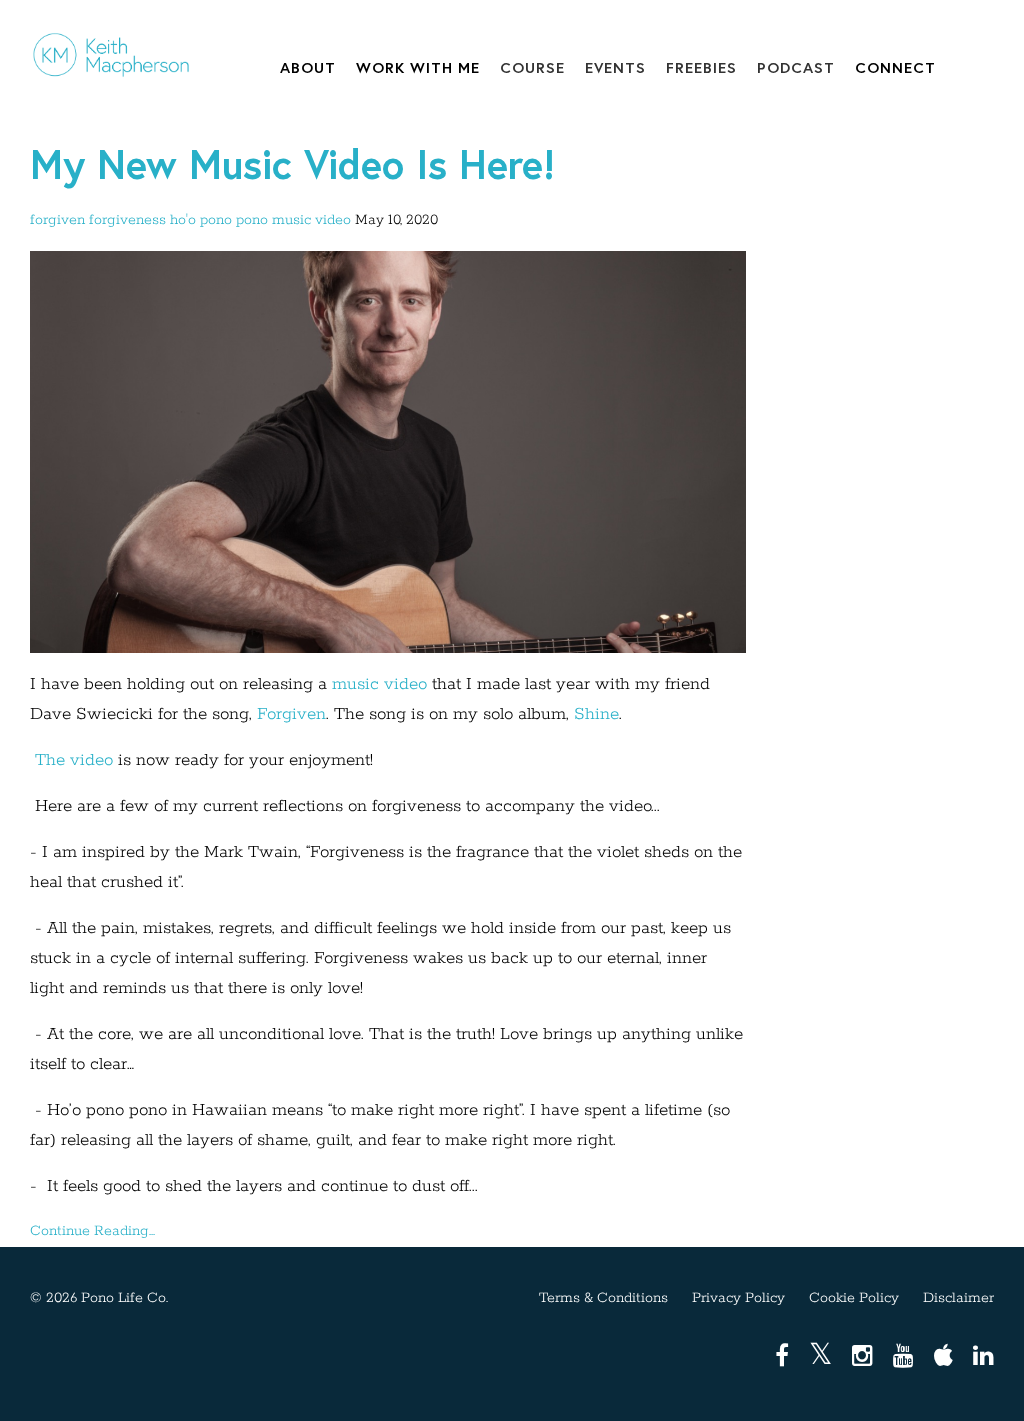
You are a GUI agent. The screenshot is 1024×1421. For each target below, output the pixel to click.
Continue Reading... (92, 1231)
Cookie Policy (854, 1298)
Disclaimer (958, 1298)
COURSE (532, 67)
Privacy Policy (738, 1298)
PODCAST (796, 67)
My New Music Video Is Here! (292, 163)
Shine (596, 714)
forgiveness (127, 220)
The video (74, 760)
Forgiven (291, 714)
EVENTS (615, 67)
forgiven (57, 220)
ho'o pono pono (219, 220)
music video (311, 220)
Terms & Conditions (603, 1298)
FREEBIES (701, 67)
